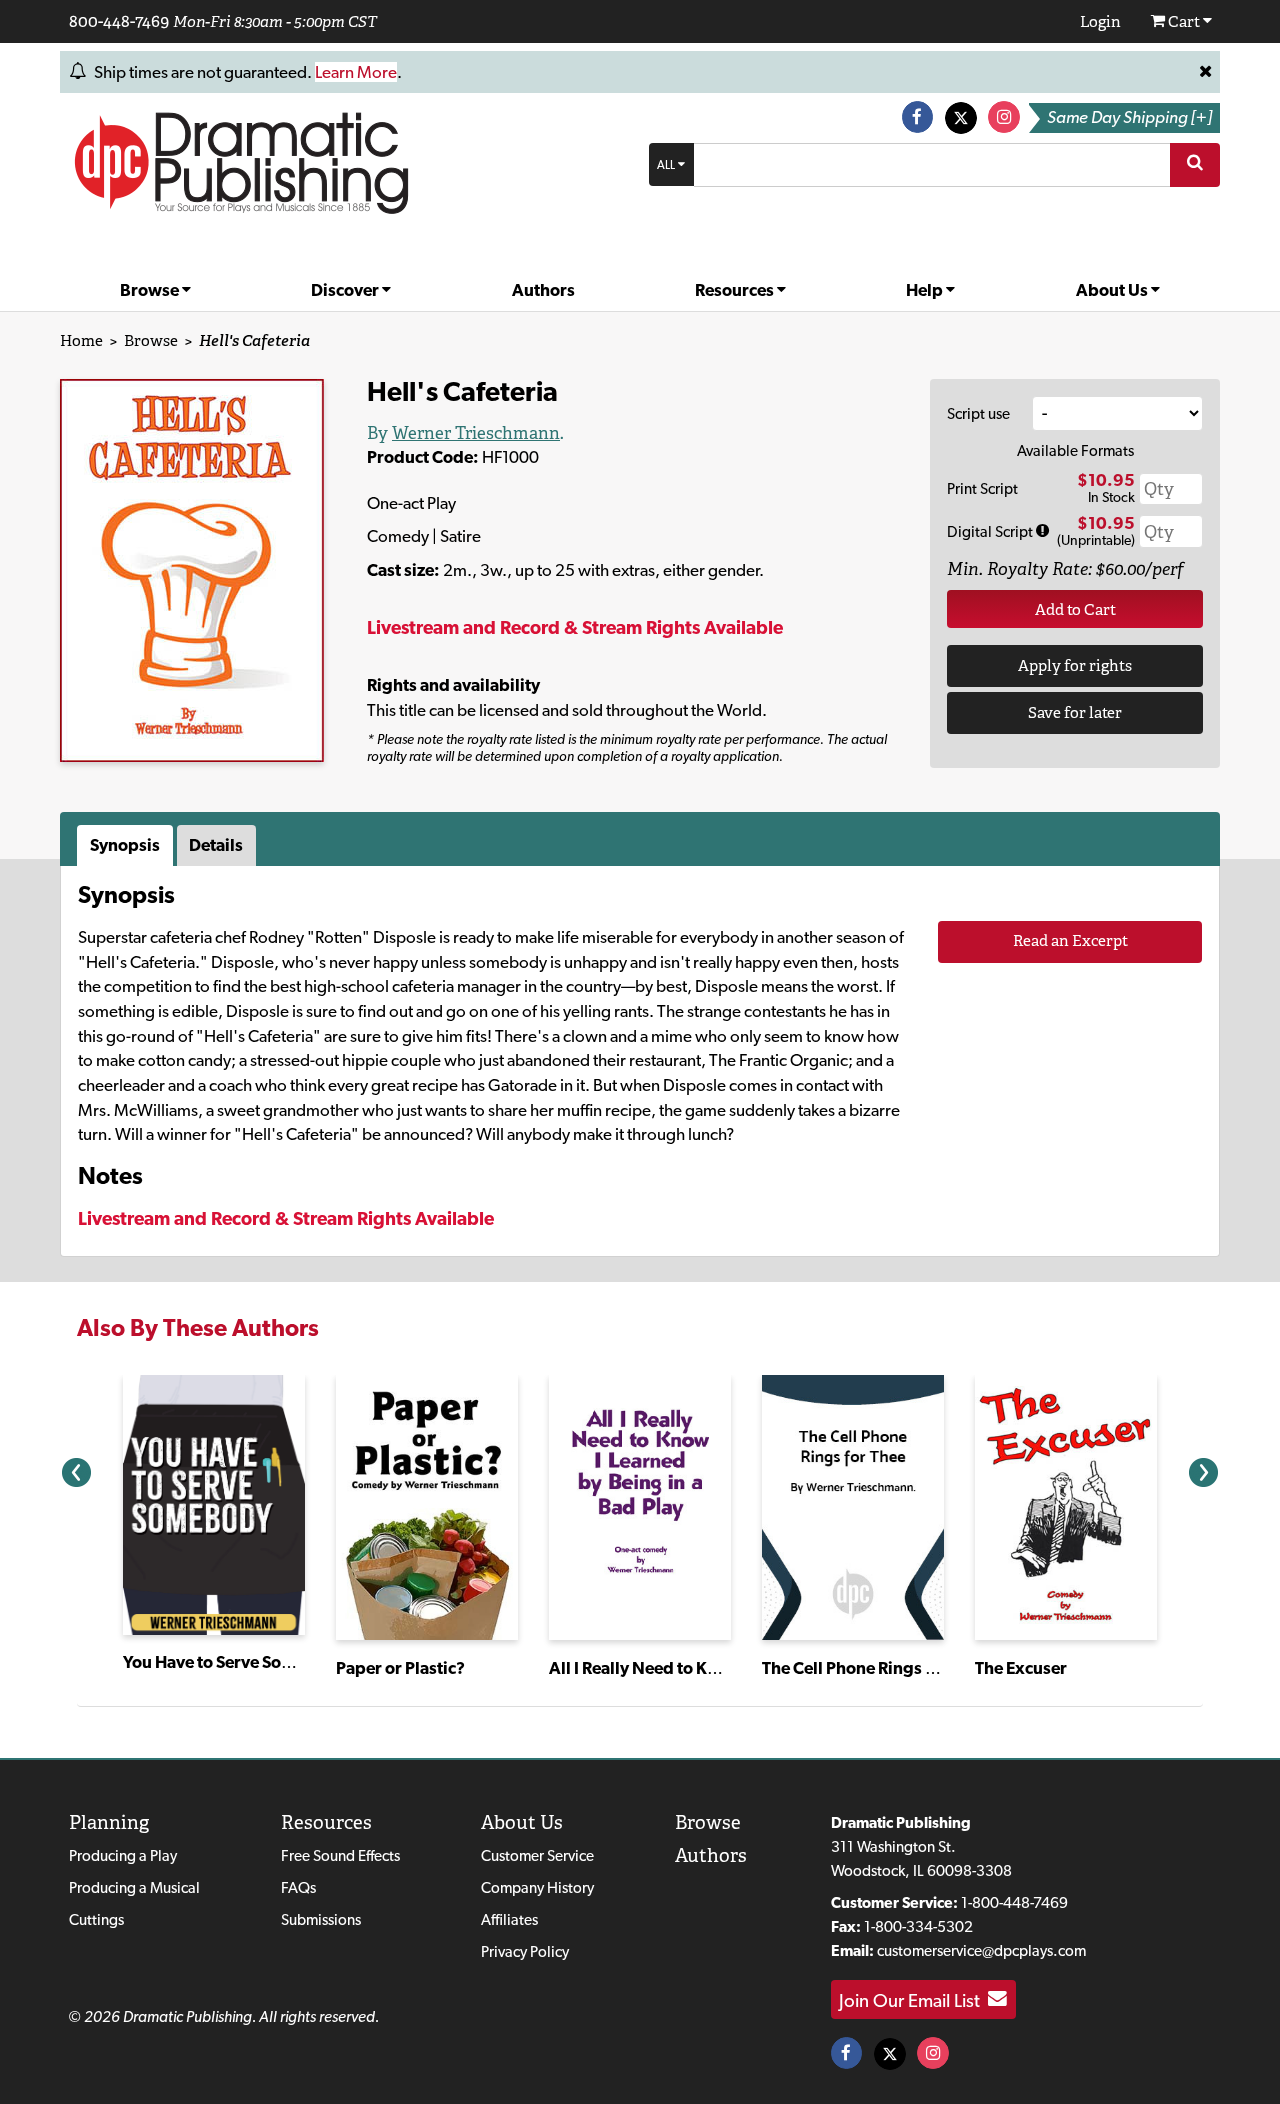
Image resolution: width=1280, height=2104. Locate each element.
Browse (151, 290)
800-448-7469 (119, 21)
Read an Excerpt (1070, 940)
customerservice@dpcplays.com (981, 1950)
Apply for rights (1075, 665)
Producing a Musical (134, 1887)
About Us (1113, 290)
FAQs (298, 1887)
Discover (346, 290)
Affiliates (509, 1919)
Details (216, 845)
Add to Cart (1075, 609)
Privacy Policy (525, 1951)
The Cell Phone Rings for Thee (875, 1668)
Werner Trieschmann (476, 433)
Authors (543, 290)
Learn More (356, 72)
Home (81, 340)
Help (926, 290)
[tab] (127, 846)
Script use (978, 413)
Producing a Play (123, 1855)
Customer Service (537, 1855)
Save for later (1075, 712)
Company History (537, 1887)
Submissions (321, 1919)
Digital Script (991, 531)
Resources (736, 290)
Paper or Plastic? (400, 1668)
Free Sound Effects (340, 1855)
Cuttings (96, 1919)
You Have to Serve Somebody (234, 1662)
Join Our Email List (913, 1999)
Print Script (982, 488)
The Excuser (1021, 1668)
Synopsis (125, 845)
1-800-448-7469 (1014, 1902)
